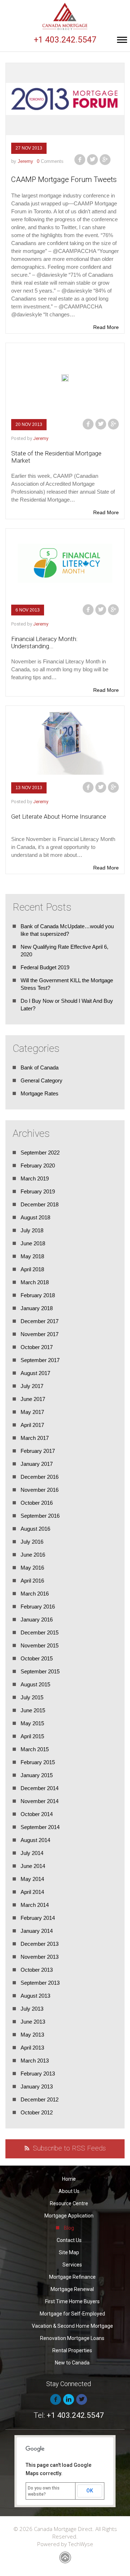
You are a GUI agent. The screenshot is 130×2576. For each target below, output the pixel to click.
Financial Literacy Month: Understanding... (44, 642)
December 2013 (40, 1944)
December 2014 (40, 1788)
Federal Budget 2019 (45, 967)
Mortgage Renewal (72, 2289)
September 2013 (40, 1983)
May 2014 (32, 1879)
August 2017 (35, 1373)
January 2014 (37, 1931)
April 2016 (32, 1581)
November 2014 (40, 1801)
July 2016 (32, 1542)
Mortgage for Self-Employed (72, 2314)
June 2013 (33, 2022)
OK (90, 2491)
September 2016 (40, 1516)
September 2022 (40, 1153)
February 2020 (38, 1165)
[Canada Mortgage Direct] (65, 16)
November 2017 (40, 1334)
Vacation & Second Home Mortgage (72, 2326)
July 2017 (32, 1386)
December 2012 (40, 2099)
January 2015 (37, 1775)
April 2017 (32, 1425)
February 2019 (38, 1191)
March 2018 (35, 1282)
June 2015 (33, 1710)
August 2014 (35, 1840)
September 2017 (40, 1360)
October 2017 (37, 1347)
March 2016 (35, 1594)
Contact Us (69, 2240)
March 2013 (35, 2061)
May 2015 (32, 1723)
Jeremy (25, 161)
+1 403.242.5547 (65, 40)
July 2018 (32, 1230)
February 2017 (38, 1451)
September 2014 (40, 1827)
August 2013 (35, 1996)
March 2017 (35, 1438)
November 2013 (40, 1957)
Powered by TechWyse (65, 2544)
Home (69, 2179)
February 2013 (38, 2074)
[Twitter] (92, 160)
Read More (106, 327)
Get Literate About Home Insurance (59, 817)
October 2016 (37, 1503)
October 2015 (37, 1658)
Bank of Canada (40, 1067)
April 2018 (32, 1269)
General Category (42, 1080)
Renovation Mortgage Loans (72, 2338)
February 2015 (38, 1762)
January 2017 (37, 1464)
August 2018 (35, 1217)
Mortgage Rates (40, 1093)
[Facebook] (80, 160)
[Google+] (105, 160)
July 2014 (32, 1853)
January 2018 (37, 1308)
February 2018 (38, 1295)
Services (72, 2265)
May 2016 (32, 1568)
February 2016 (38, 1607)
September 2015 (40, 1671)
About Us (69, 2191)
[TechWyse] (65, 2555)
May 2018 (32, 1256)
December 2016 (40, 1477)
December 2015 (40, 1632)
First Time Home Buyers (72, 2301)
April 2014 (32, 1892)
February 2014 (38, 1918)
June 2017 (33, 1399)
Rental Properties (72, 2350)
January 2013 (37, 2086)
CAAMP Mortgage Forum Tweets (64, 179)
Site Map (69, 2252)
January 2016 (37, 1620)
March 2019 (35, 1178)
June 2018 (33, 1243)
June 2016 (33, 1555)
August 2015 (35, 1684)
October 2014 (37, 1814)
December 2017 (40, 1321)
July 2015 (32, 1697)
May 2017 (32, 1412)
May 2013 (32, 2035)
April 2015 (32, 1736)
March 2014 (35, 1905)
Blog (69, 2228)
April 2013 (32, 2048)
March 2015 (35, 1749)
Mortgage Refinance (72, 2277)
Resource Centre (69, 2203)
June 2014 (33, 1866)
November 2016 (40, 1490)
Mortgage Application (69, 2216)
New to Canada (72, 2363)
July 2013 (32, 2009)
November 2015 (40, 1645)
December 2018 (40, 1204)
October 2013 (37, 1970)
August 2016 (35, 1529)
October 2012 (37, 2112)
